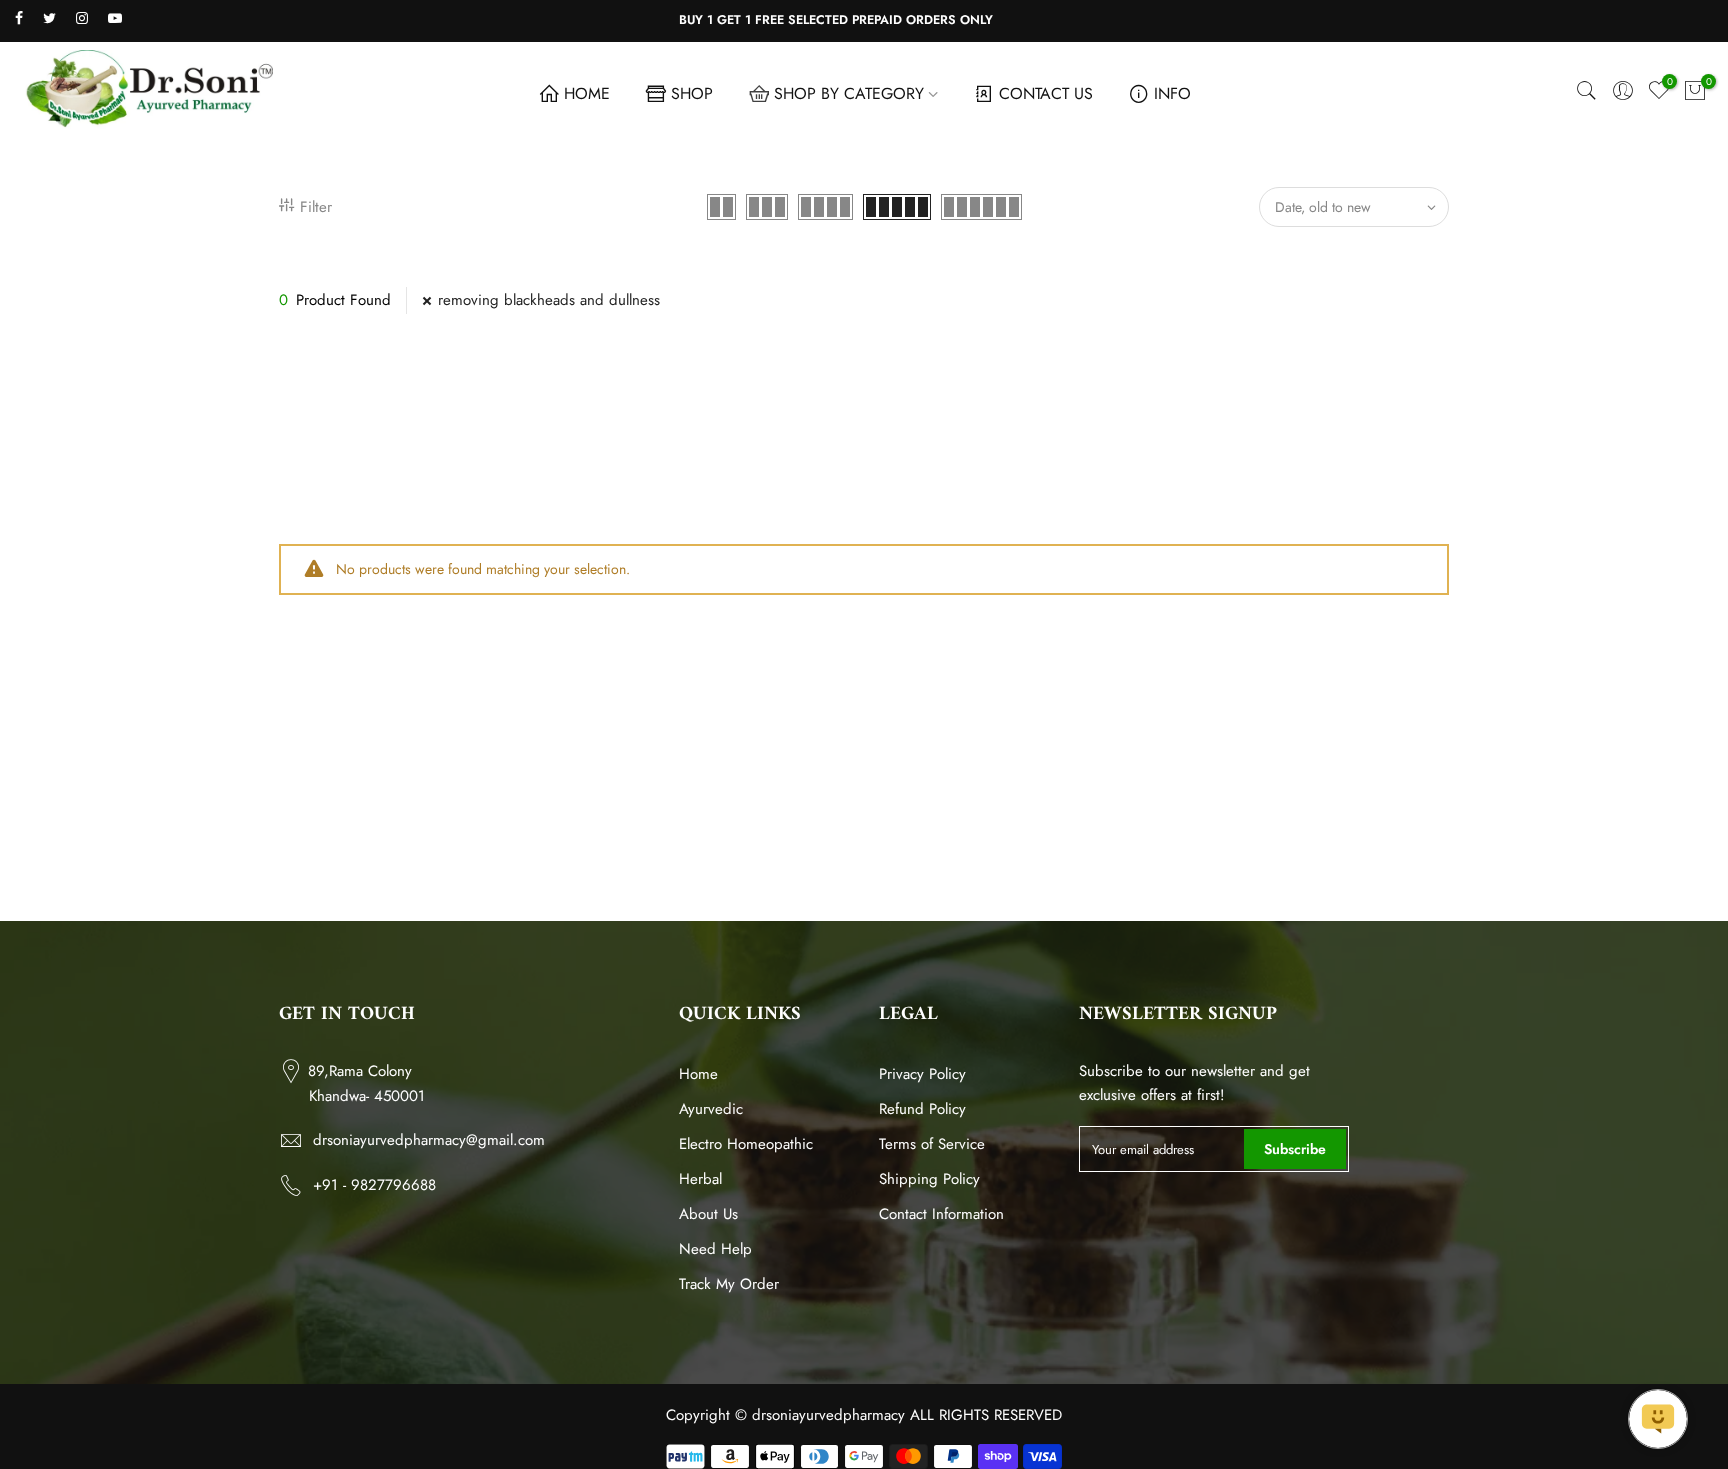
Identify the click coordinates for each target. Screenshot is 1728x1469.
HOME (587, 93)
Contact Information (941, 1214)
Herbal (700, 1179)
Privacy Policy (922, 1074)
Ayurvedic (711, 1109)
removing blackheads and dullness (549, 300)
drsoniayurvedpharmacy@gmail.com (429, 1140)
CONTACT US (1046, 93)
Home (698, 1074)
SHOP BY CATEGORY (849, 93)
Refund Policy (922, 1109)
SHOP (692, 93)
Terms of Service (932, 1144)
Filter (316, 207)
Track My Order (729, 1284)
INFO (1172, 93)
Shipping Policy (929, 1179)
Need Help (715, 1249)
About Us (708, 1214)
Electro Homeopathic (746, 1144)
